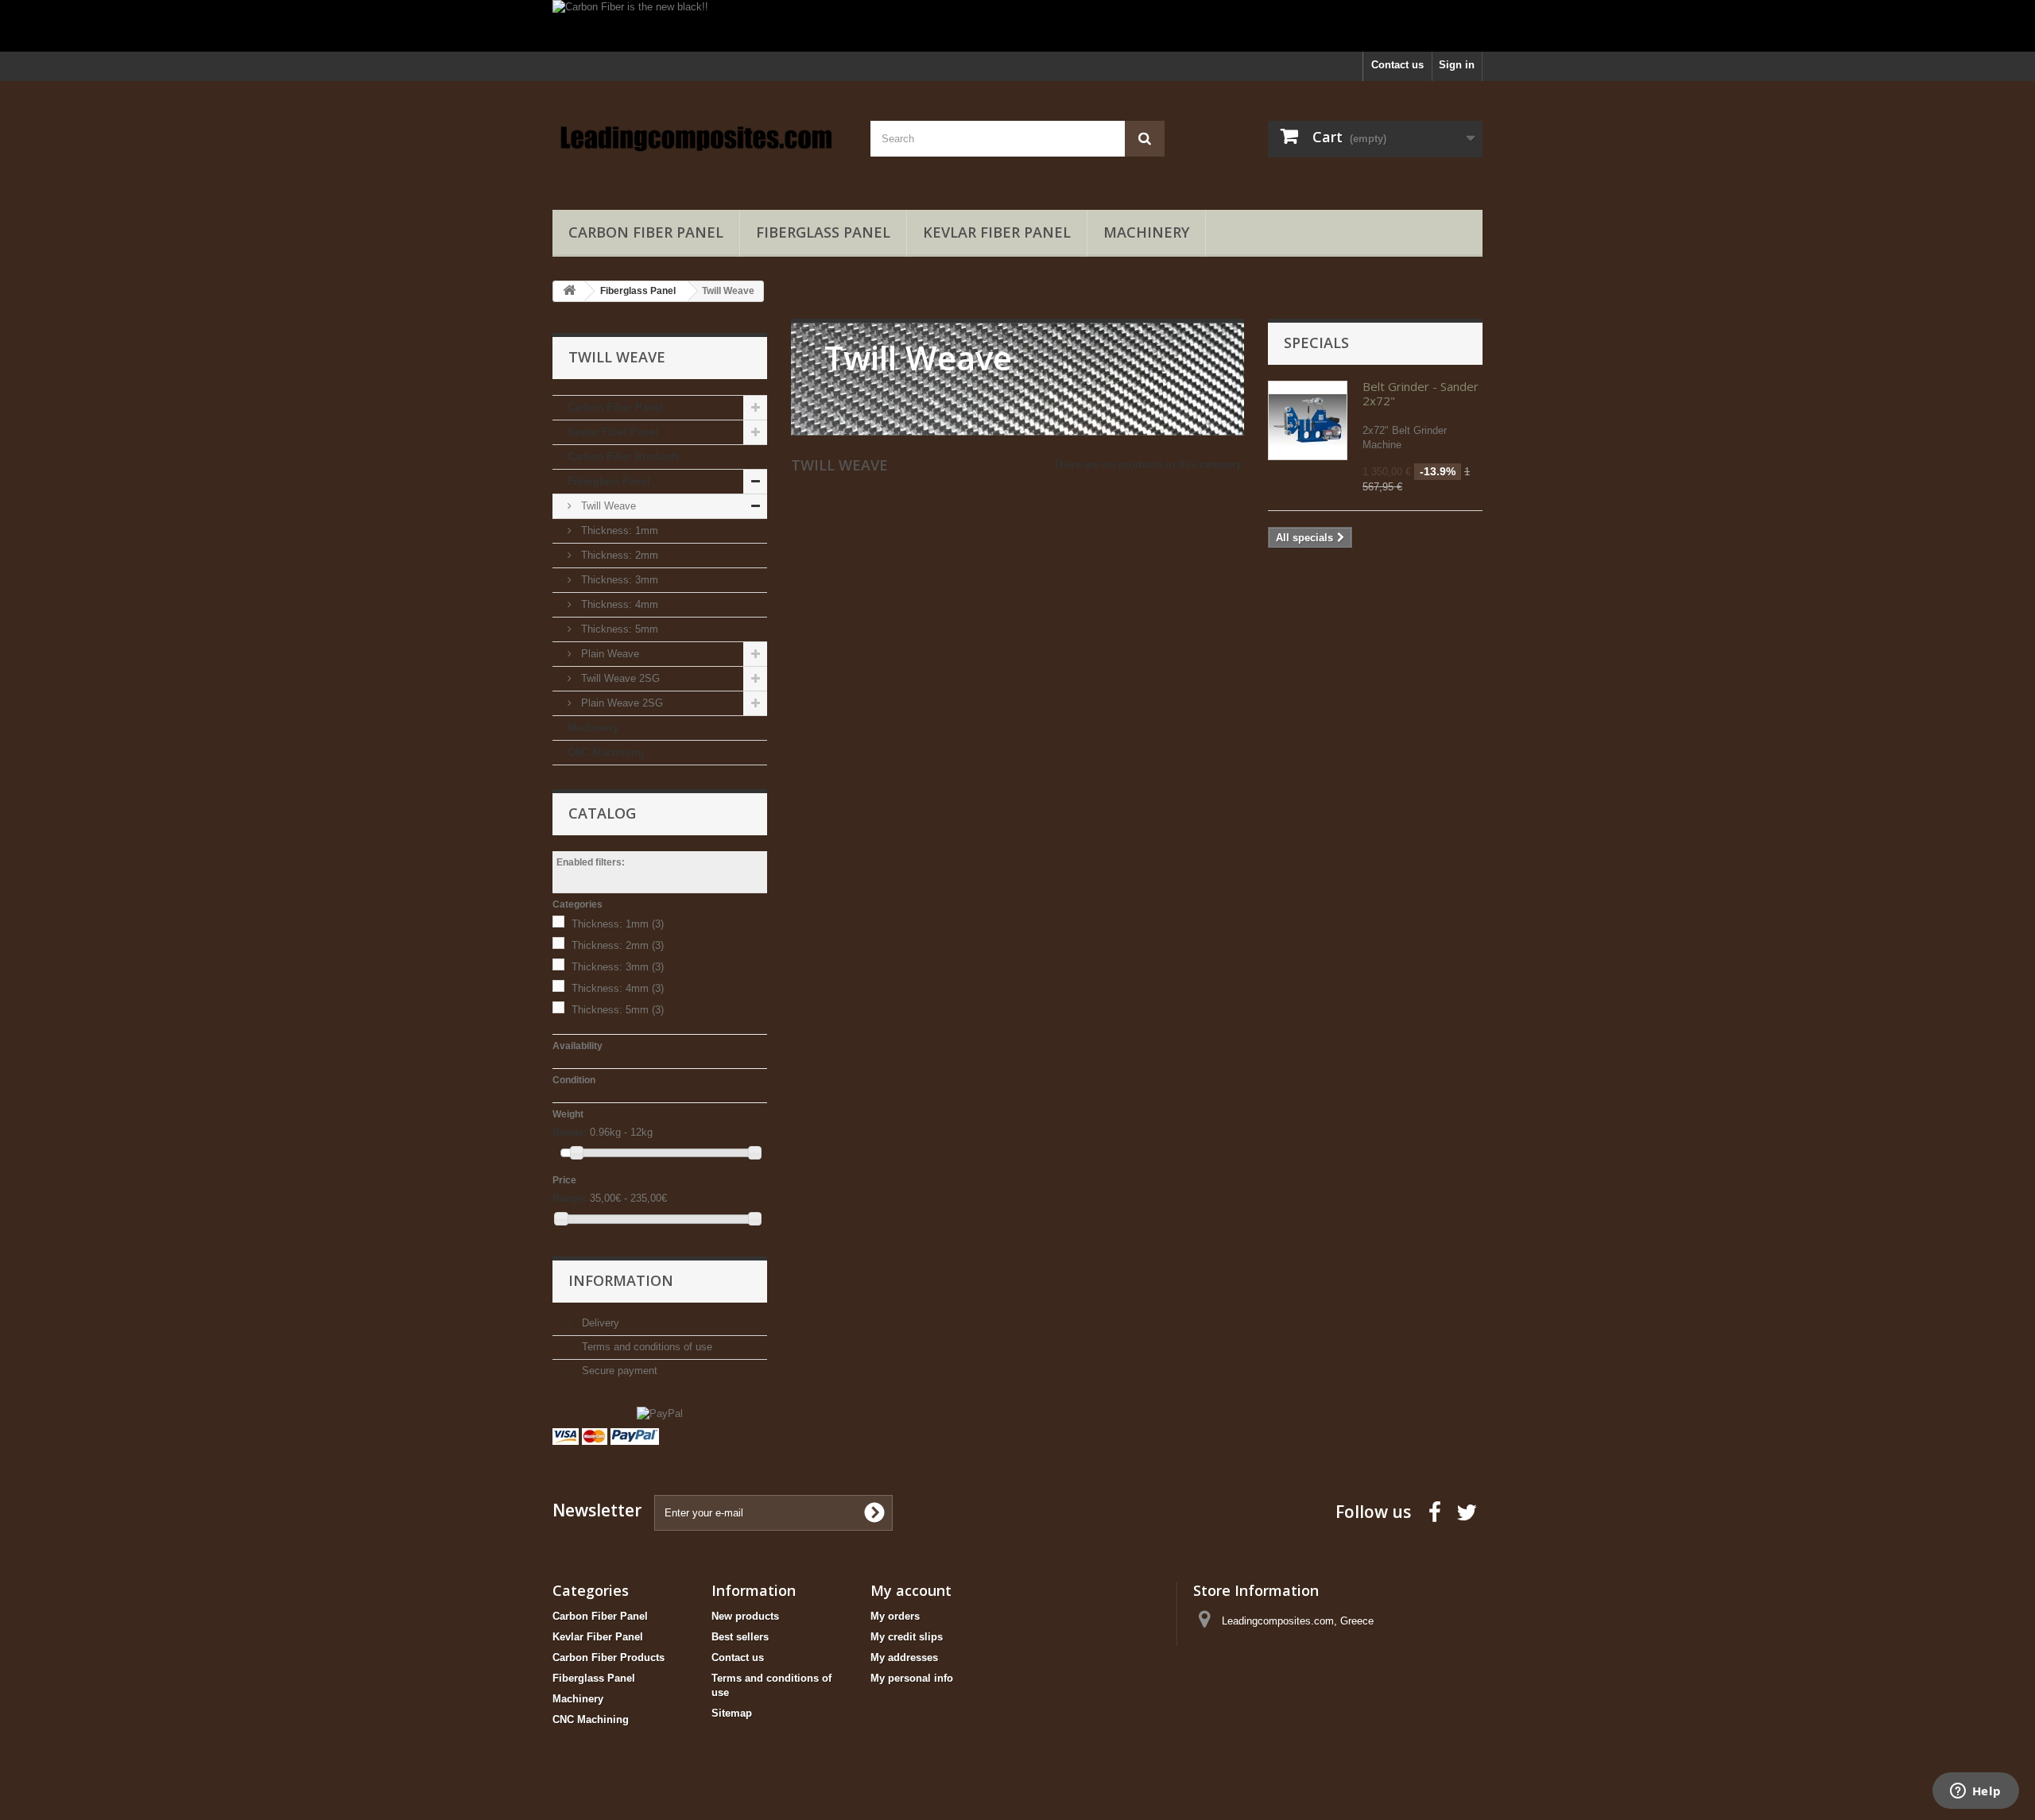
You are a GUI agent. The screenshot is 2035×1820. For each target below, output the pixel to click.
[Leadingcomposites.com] (700, 141)
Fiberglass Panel (823, 232)
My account (911, 1590)
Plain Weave (609, 654)
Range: (570, 1132)
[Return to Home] (569, 291)
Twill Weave (607, 506)
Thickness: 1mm (618, 531)
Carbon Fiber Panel (646, 232)
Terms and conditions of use (645, 1347)
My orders (895, 1616)
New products (745, 1616)
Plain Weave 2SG (620, 703)
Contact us (1397, 65)
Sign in (1457, 65)
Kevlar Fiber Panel (997, 232)
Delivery (599, 1323)
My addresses (904, 1657)
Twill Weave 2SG (619, 678)
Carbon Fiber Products (624, 457)
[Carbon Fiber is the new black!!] (1017, 26)
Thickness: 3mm (618, 580)
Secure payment (618, 1371)
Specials (1316, 343)
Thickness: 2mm (618, 555)
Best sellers (740, 1637)
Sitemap (732, 1713)
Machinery (1146, 232)
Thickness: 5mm (618, 629)
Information (621, 1280)
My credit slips (907, 1637)
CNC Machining (606, 752)
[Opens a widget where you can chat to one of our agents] (1975, 1792)
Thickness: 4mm (618, 604)
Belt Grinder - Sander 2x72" (1421, 393)
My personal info (912, 1678)
